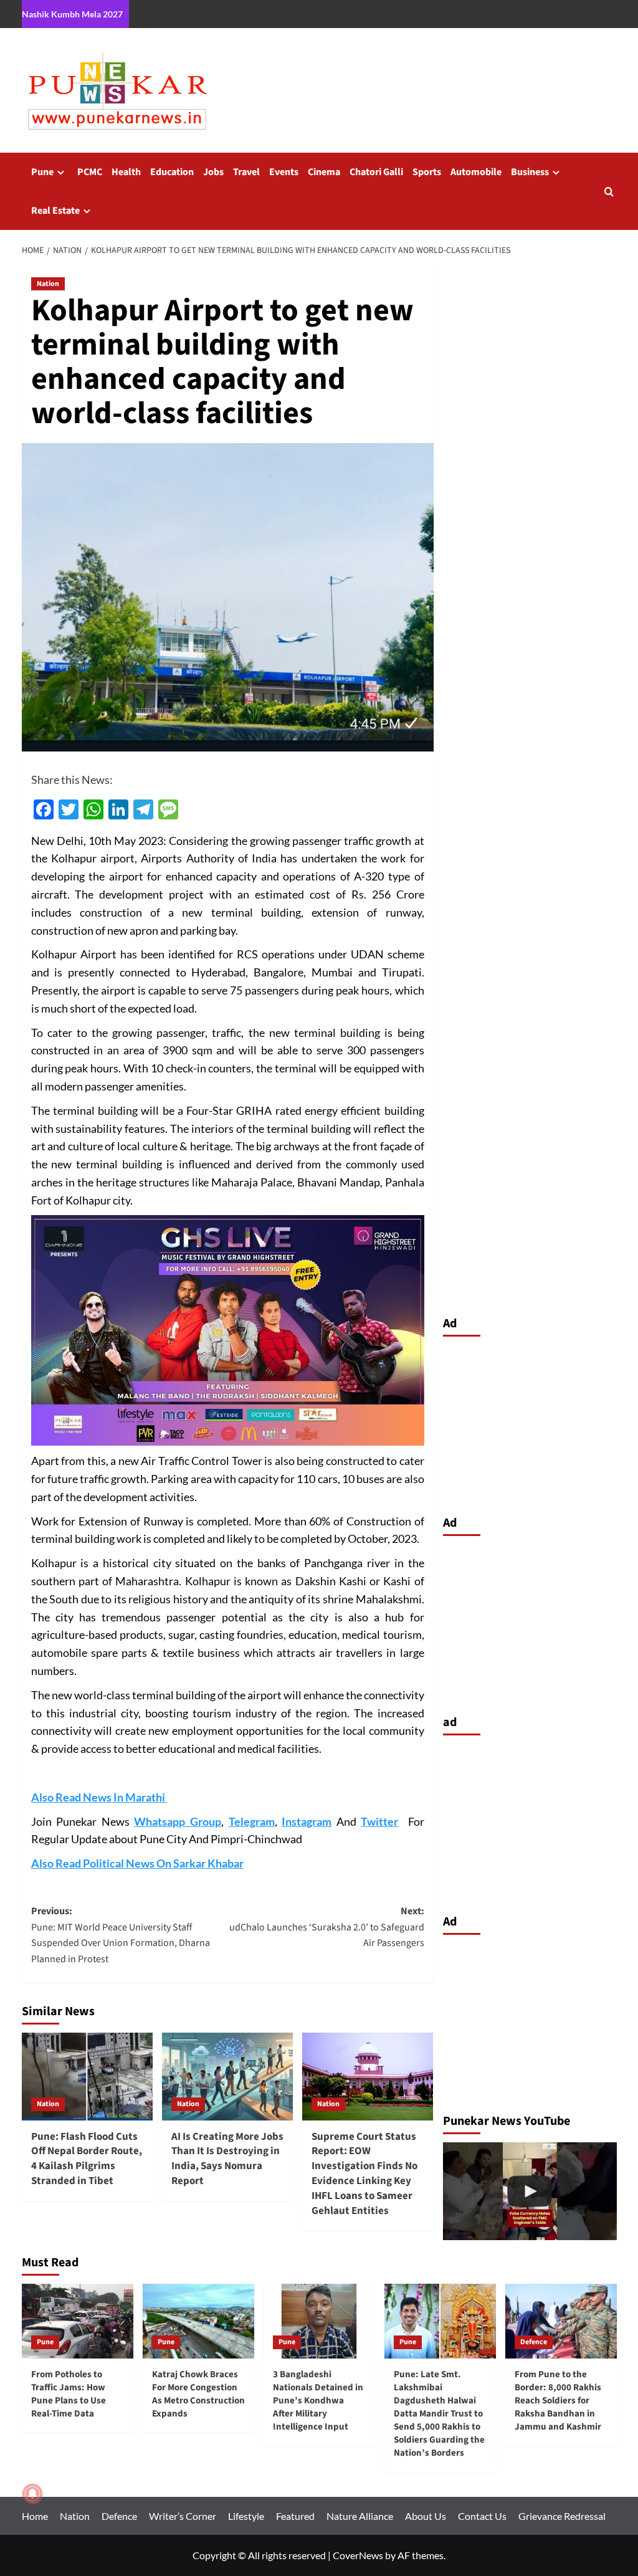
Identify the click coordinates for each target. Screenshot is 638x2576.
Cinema (324, 172)
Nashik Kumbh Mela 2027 (72, 14)
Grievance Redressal (562, 2516)
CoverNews (358, 2555)
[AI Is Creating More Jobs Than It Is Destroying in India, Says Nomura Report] (227, 2076)
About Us (426, 2516)
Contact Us (482, 2516)
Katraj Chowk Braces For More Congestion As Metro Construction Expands (198, 2394)
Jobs (213, 172)
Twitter (379, 1821)
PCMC (90, 172)
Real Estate (55, 211)
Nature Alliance (360, 2516)
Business (530, 172)
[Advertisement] (530, 1423)
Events (284, 172)
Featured (295, 2516)
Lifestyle (246, 2516)
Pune (42, 172)
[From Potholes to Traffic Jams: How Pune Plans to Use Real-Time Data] (78, 2321)
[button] (609, 192)
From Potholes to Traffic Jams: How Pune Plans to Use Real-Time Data (69, 2394)
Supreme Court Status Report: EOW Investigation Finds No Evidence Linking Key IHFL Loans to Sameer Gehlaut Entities (364, 2174)
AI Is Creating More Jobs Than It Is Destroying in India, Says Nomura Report (227, 2159)
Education (172, 172)
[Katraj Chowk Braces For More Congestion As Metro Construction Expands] (198, 2321)
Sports (427, 172)
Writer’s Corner (183, 2516)
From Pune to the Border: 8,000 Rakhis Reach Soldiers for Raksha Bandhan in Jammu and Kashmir (558, 2401)
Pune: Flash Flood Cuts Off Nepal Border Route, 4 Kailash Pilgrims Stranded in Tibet (87, 2159)
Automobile (476, 172)
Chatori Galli (376, 172)
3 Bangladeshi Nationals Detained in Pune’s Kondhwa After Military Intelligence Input (318, 2401)
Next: (327, 1927)
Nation (48, 284)
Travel (246, 172)
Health (126, 172)
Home (35, 2516)
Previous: (121, 1935)
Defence (534, 2342)
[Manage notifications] (32, 2494)
